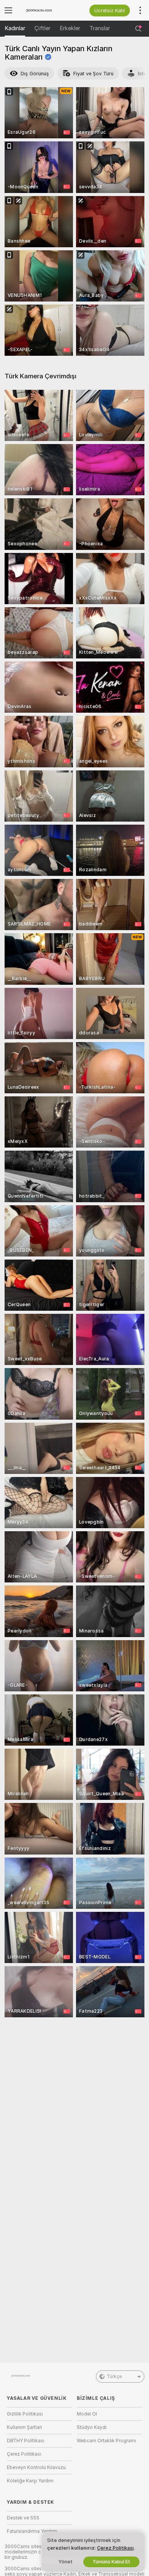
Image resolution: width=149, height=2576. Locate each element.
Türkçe (114, 2377)
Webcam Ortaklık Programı (106, 2441)
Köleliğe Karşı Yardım (30, 2481)
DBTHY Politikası (26, 2441)
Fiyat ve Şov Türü (93, 74)
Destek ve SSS (23, 2518)
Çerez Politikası (24, 2454)
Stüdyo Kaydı (92, 2427)
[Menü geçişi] (8, 10)
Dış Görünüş (35, 74)
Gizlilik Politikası (25, 2414)
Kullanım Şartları (24, 2427)
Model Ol (87, 2414)
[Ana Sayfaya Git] (46, 10)
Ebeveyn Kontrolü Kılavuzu (36, 2467)
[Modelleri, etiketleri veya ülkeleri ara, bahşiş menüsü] (138, 29)
